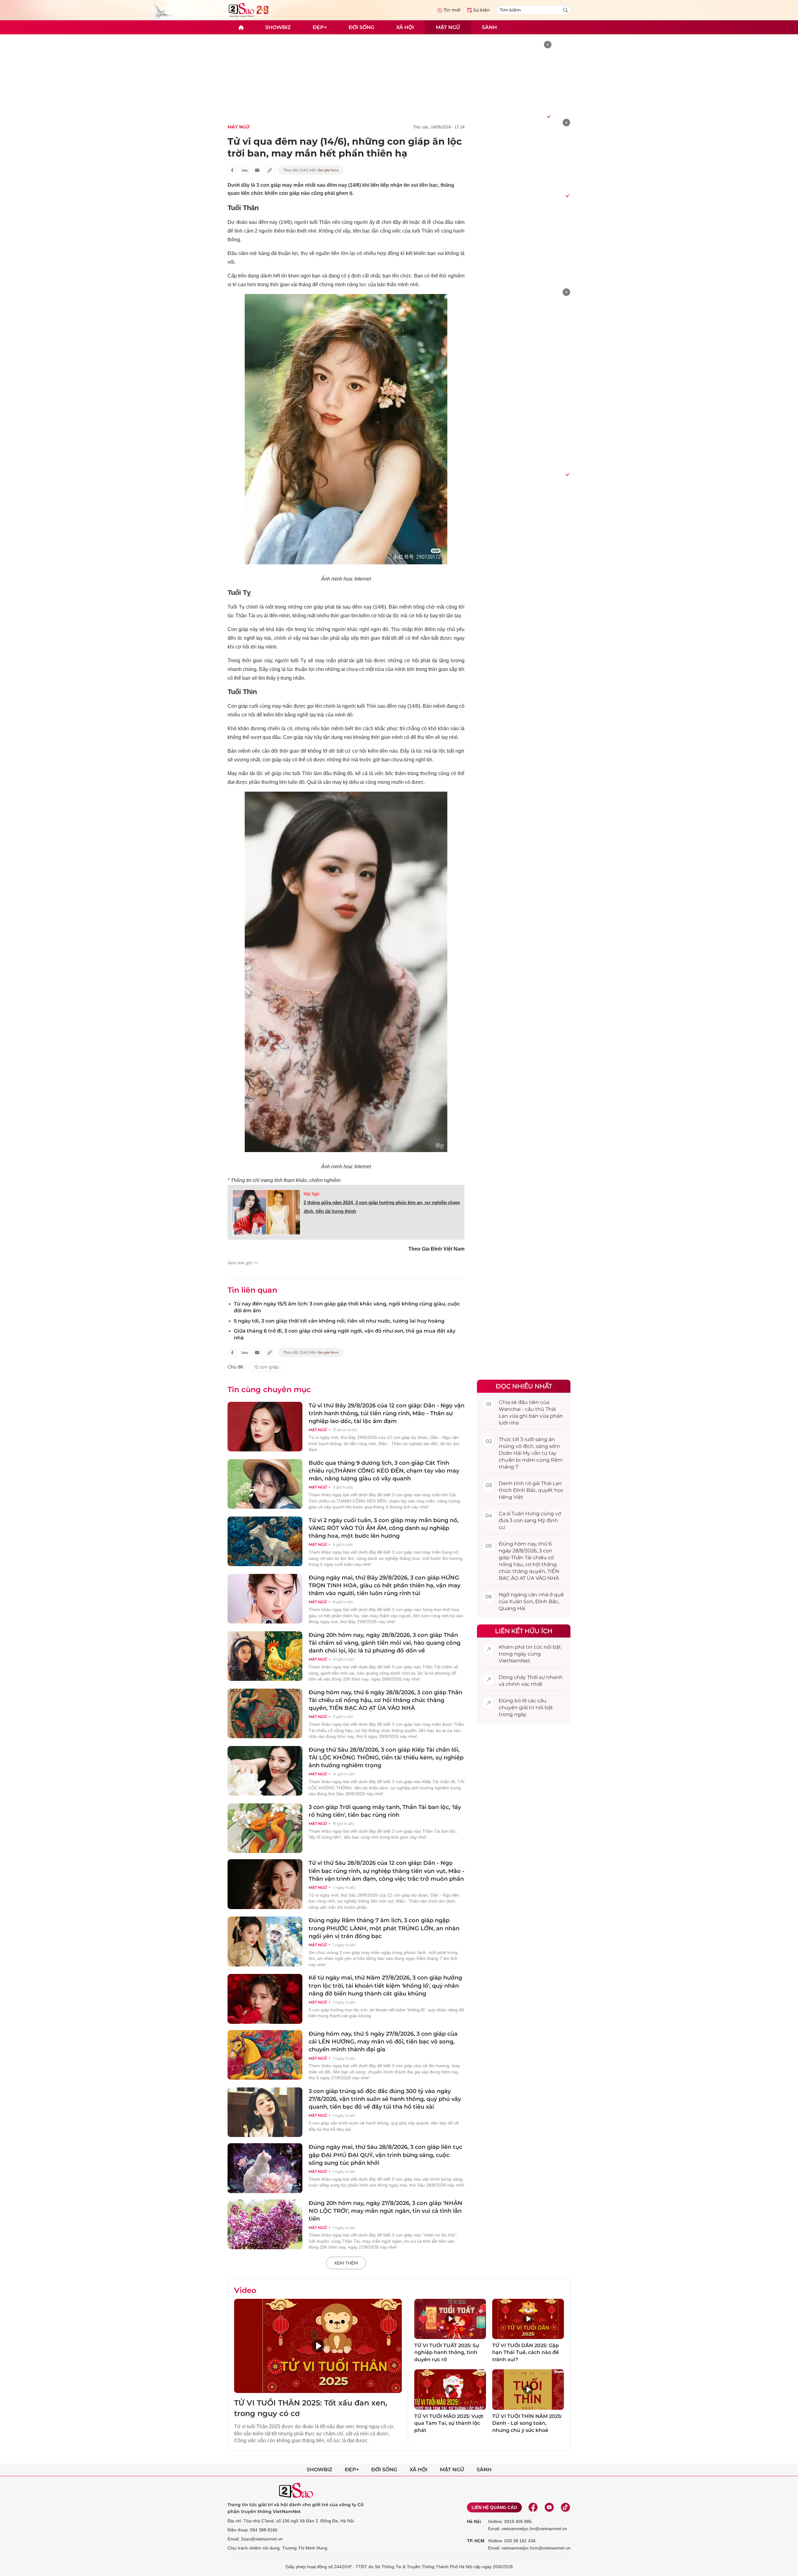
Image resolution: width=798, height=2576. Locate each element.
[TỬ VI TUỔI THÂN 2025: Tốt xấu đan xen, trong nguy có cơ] (318, 2346)
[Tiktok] (565, 2507)
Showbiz (278, 27)
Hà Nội (474, 2521)
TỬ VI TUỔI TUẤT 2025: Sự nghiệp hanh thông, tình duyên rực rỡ (447, 2352)
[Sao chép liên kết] (270, 170)
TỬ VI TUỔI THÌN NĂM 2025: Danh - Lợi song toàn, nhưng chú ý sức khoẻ (527, 2423)
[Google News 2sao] (311, 170)
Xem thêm (346, 2263)
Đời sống (361, 27)
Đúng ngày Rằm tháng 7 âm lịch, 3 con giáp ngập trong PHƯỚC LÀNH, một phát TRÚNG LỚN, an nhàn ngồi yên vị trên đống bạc (384, 1928)
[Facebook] (533, 2507)
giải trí (527, 1708)
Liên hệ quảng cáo (494, 2507)
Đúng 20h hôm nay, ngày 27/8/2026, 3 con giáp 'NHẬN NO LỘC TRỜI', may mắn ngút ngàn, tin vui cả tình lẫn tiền (385, 2211)
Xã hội (405, 27)
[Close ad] (548, 45)
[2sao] (241, 27)
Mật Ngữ (312, 1194)
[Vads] (548, 116)
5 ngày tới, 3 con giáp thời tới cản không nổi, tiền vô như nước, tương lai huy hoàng (339, 1321)
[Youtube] (549, 2507)
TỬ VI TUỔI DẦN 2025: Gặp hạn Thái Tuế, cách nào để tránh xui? (526, 2352)
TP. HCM (476, 2541)
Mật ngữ (448, 27)
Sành (489, 27)
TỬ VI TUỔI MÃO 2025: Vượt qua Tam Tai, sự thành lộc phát (449, 2423)
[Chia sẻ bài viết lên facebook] (232, 170)
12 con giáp (266, 1367)
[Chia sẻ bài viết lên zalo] (245, 170)
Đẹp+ (320, 27)
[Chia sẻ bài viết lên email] (257, 170)
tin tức (534, 1647)
